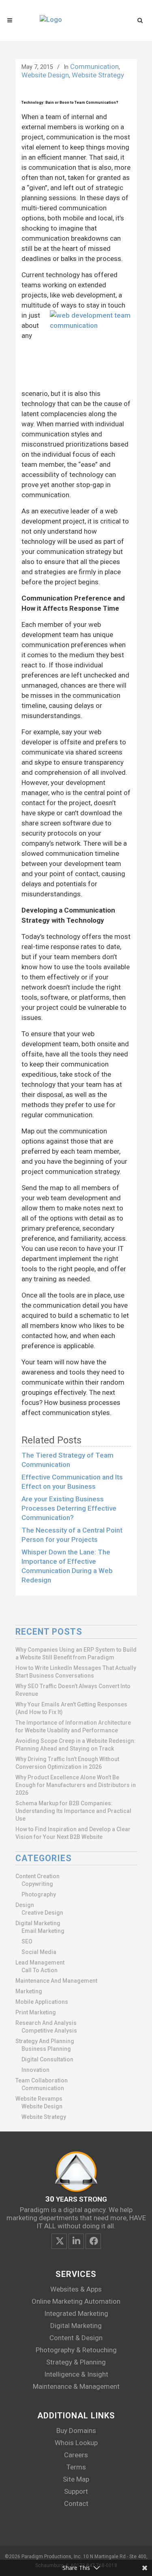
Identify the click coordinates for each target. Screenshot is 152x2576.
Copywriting (37, 1884)
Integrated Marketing (76, 2313)
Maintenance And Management (56, 1981)
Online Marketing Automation (76, 2301)
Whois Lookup (76, 2443)
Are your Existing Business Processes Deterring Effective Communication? (69, 1508)
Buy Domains (76, 2431)
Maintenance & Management (76, 2386)
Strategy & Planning (76, 2362)
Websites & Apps (76, 2289)
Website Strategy (98, 75)
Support (76, 2491)
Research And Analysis (46, 2023)
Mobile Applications (42, 2002)
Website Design (45, 75)
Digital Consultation (47, 2059)
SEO (27, 1941)
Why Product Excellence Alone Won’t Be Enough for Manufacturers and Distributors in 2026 (76, 1785)
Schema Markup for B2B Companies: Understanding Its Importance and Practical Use (73, 1811)
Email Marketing (43, 1931)
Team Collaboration (42, 2080)
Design (25, 1905)
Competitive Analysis (49, 2031)
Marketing (29, 1991)
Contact (76, 2503)
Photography (39, 1894)
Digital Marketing (38, 1923)
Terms (76, 2467)
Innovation (35, 2070)
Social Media (39, 1952)
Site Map (76, 2479)
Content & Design (76, 2338)
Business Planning (46, 2049)
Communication (94, 66)
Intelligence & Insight (76, 2374)
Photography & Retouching (76, 2350)
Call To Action (40, 1970)
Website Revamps (39, 2099)
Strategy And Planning (45, 2041)
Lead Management (40, 1962)
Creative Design (42, 1913)
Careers (76, 2455)
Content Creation (37, 1876)
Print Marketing (36, 2012)
